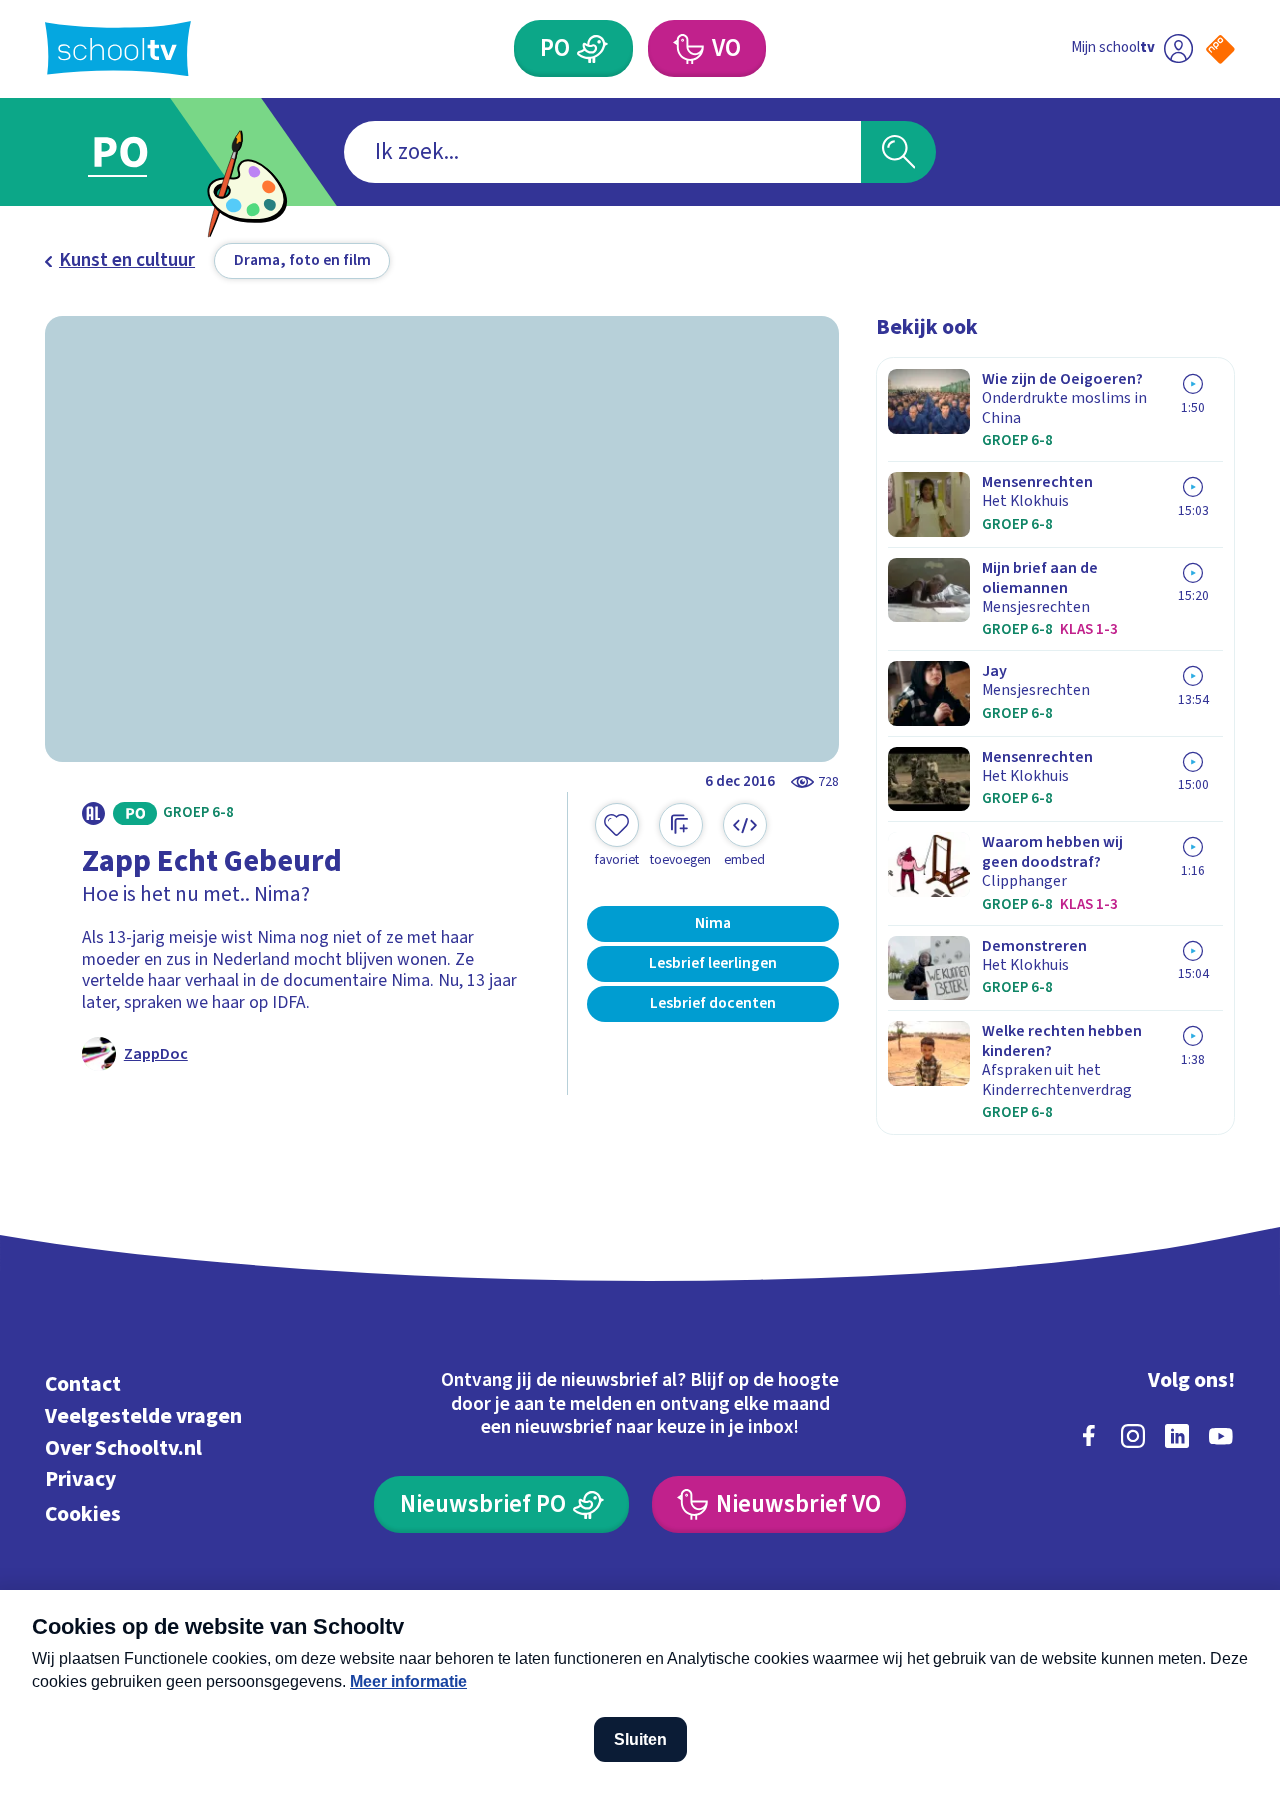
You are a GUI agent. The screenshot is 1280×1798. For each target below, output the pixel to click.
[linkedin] (1177, 1436)
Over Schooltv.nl (123, 1448)
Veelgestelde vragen (143, 1416)
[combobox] (602, 152)
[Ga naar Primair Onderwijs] (142, 152)
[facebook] (1089, 1436)
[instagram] (1133, 1436)
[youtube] (1221, 1436)
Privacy (80, 1479)
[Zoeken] (898, 152)
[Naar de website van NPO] (1220, 49)
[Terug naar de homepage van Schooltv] (118, 48)
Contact (83, 1384)
